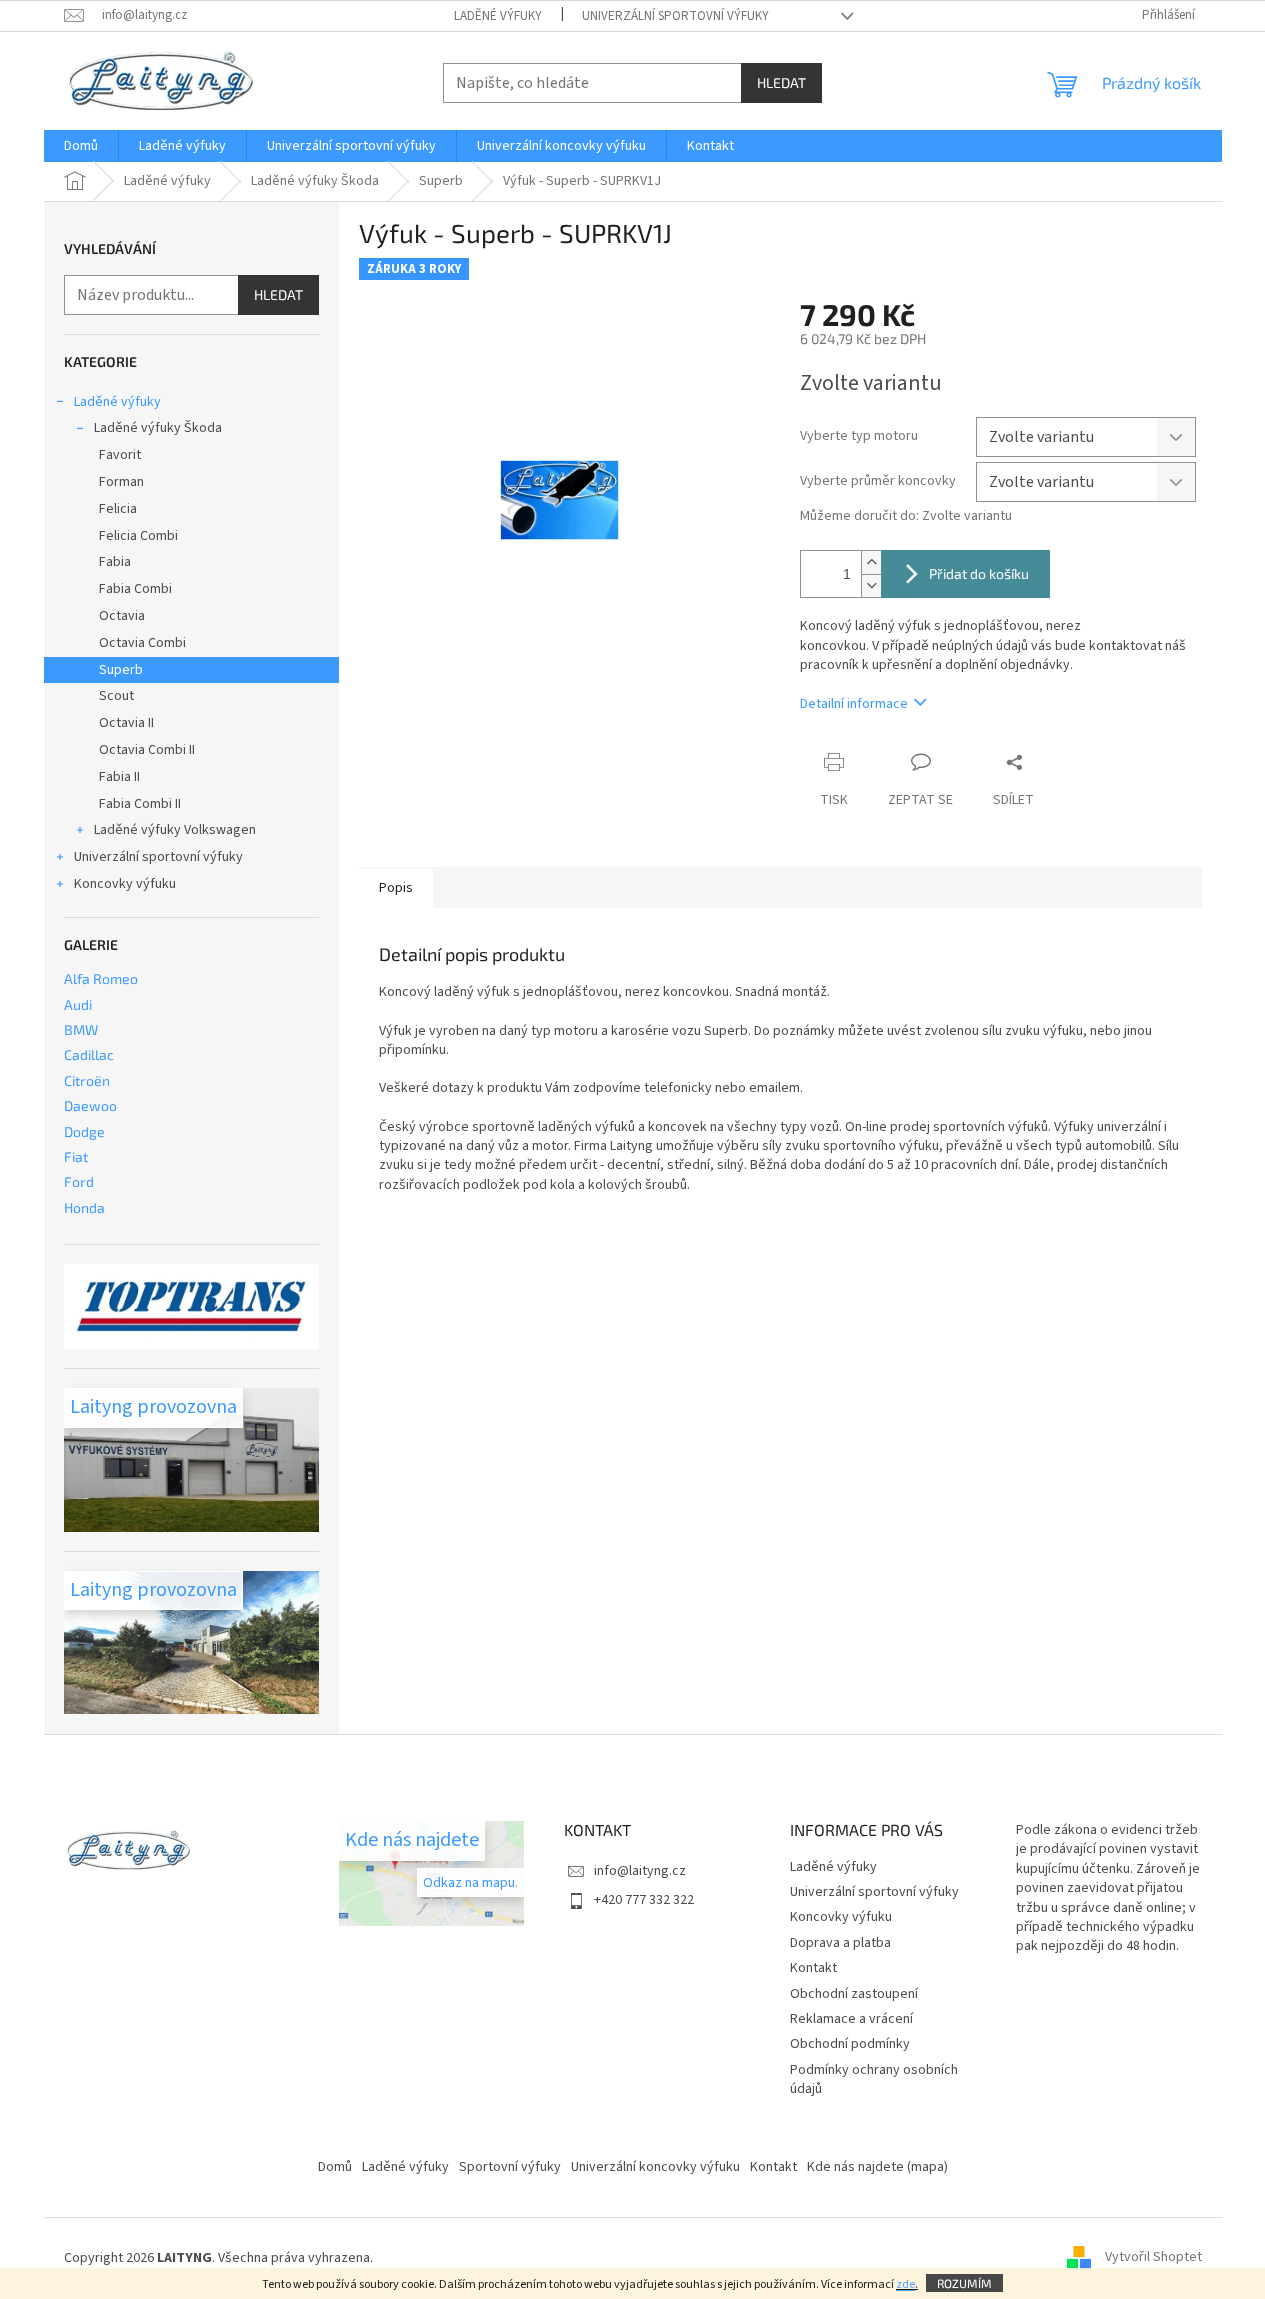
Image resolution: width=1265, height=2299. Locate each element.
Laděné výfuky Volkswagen (175, 830)
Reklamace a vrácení (851, 2019)
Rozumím (964, 2283)
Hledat (781, 82)
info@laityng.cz (640, 1871)
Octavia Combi (142, 643)
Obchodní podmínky (850, 2044)
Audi (78, 1004)
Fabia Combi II (140, 804)
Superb (121, 670)
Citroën (87, 1080)
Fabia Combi (135, 589)
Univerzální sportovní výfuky (675, 16)
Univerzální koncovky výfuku (655, 2167)
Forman (121, 482)
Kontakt (813, 1968)
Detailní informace (854, 704)
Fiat (76, 1156)
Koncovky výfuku (125, 884)
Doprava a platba (840, 1943)
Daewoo (90, 1105)
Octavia (122, 616)
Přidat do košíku (979, 573)
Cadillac (89, 1054)
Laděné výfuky (498, 16)
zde (905, 2284)
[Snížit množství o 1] (871, 585)
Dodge (84, 1131)
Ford (79, 1181)
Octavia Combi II (147, 750)
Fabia (115, 562)
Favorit (120, 455)
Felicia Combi (138, 536)
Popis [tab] (396, 888)
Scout (116, 696)
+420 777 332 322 (644, 1900)
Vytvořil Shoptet (1153, 2258)
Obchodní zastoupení (854, 1994)
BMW (81, 1029)
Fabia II (119, 777)
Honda (84, 1207)
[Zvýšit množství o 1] (871, 562)
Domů (335, 2167)
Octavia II (126, 723)
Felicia (118, 509)
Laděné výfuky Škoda (158, 428)
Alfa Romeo (101, 978)
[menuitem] (81, 146)
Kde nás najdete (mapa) (877, 2167)
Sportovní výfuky (510, 2167)
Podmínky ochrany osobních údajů (874, 2079)
